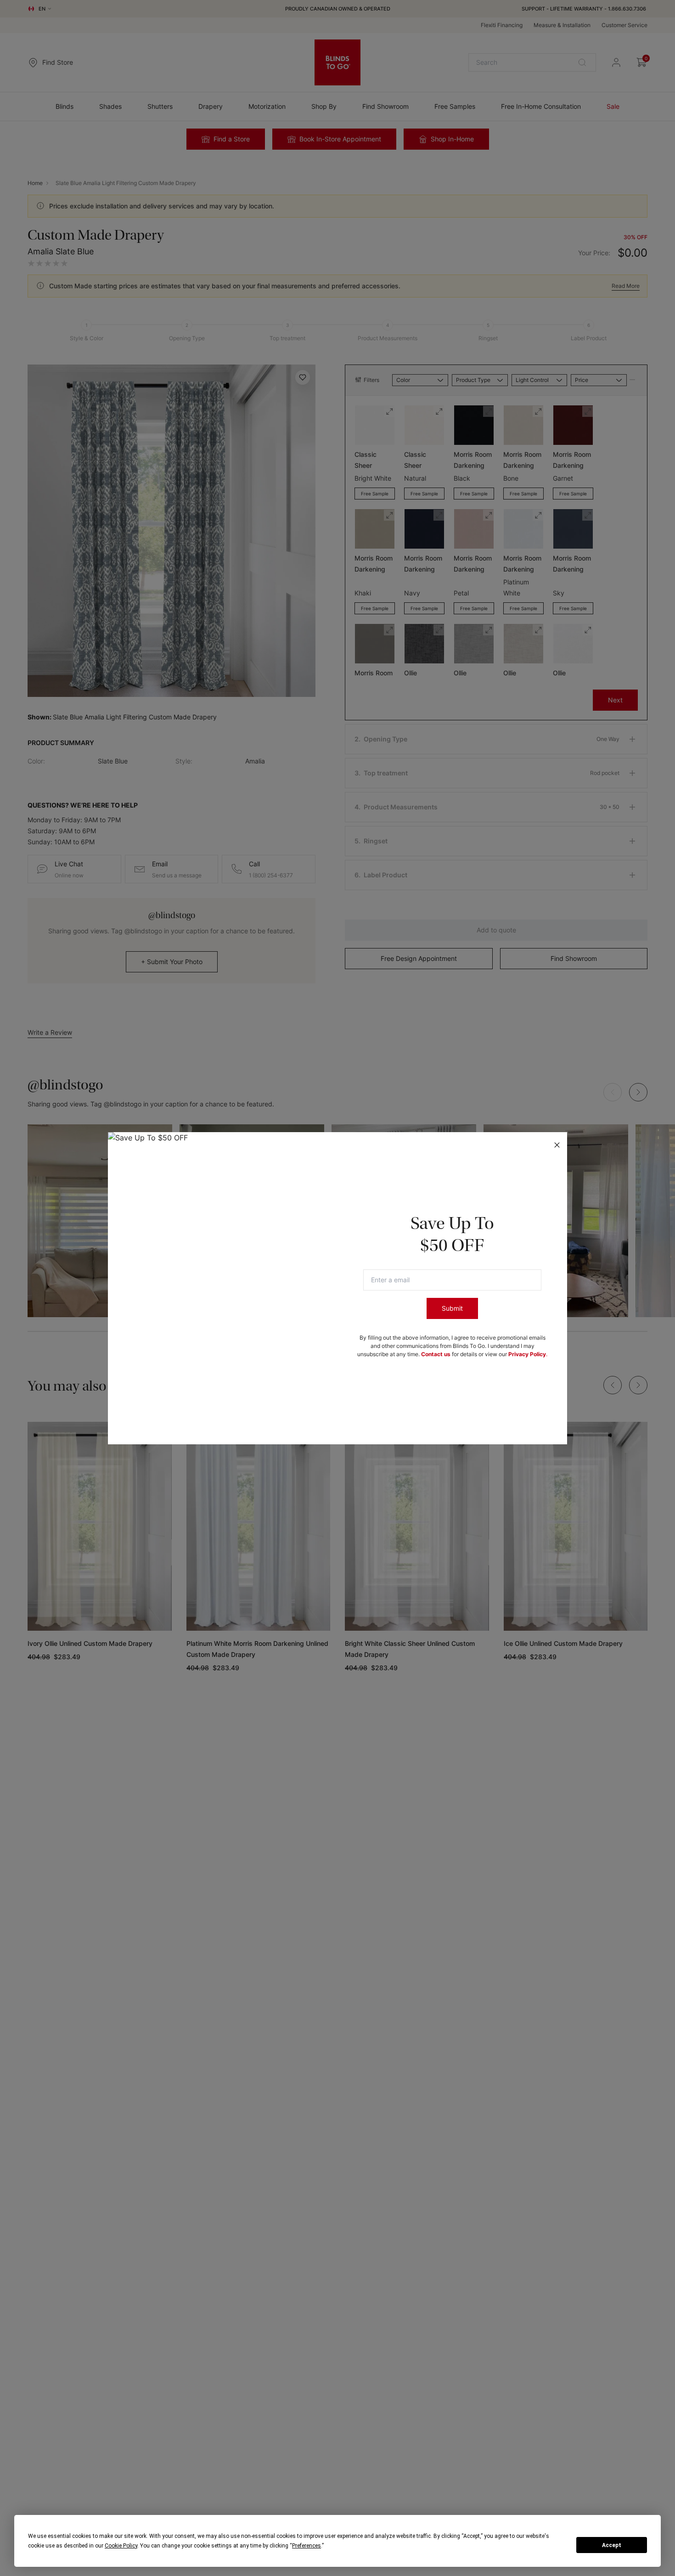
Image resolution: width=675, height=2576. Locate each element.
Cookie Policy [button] (121, 2546)
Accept (612, 2545)
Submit (452, 1308)
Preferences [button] (307, 2546)
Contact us (436, 1354)
